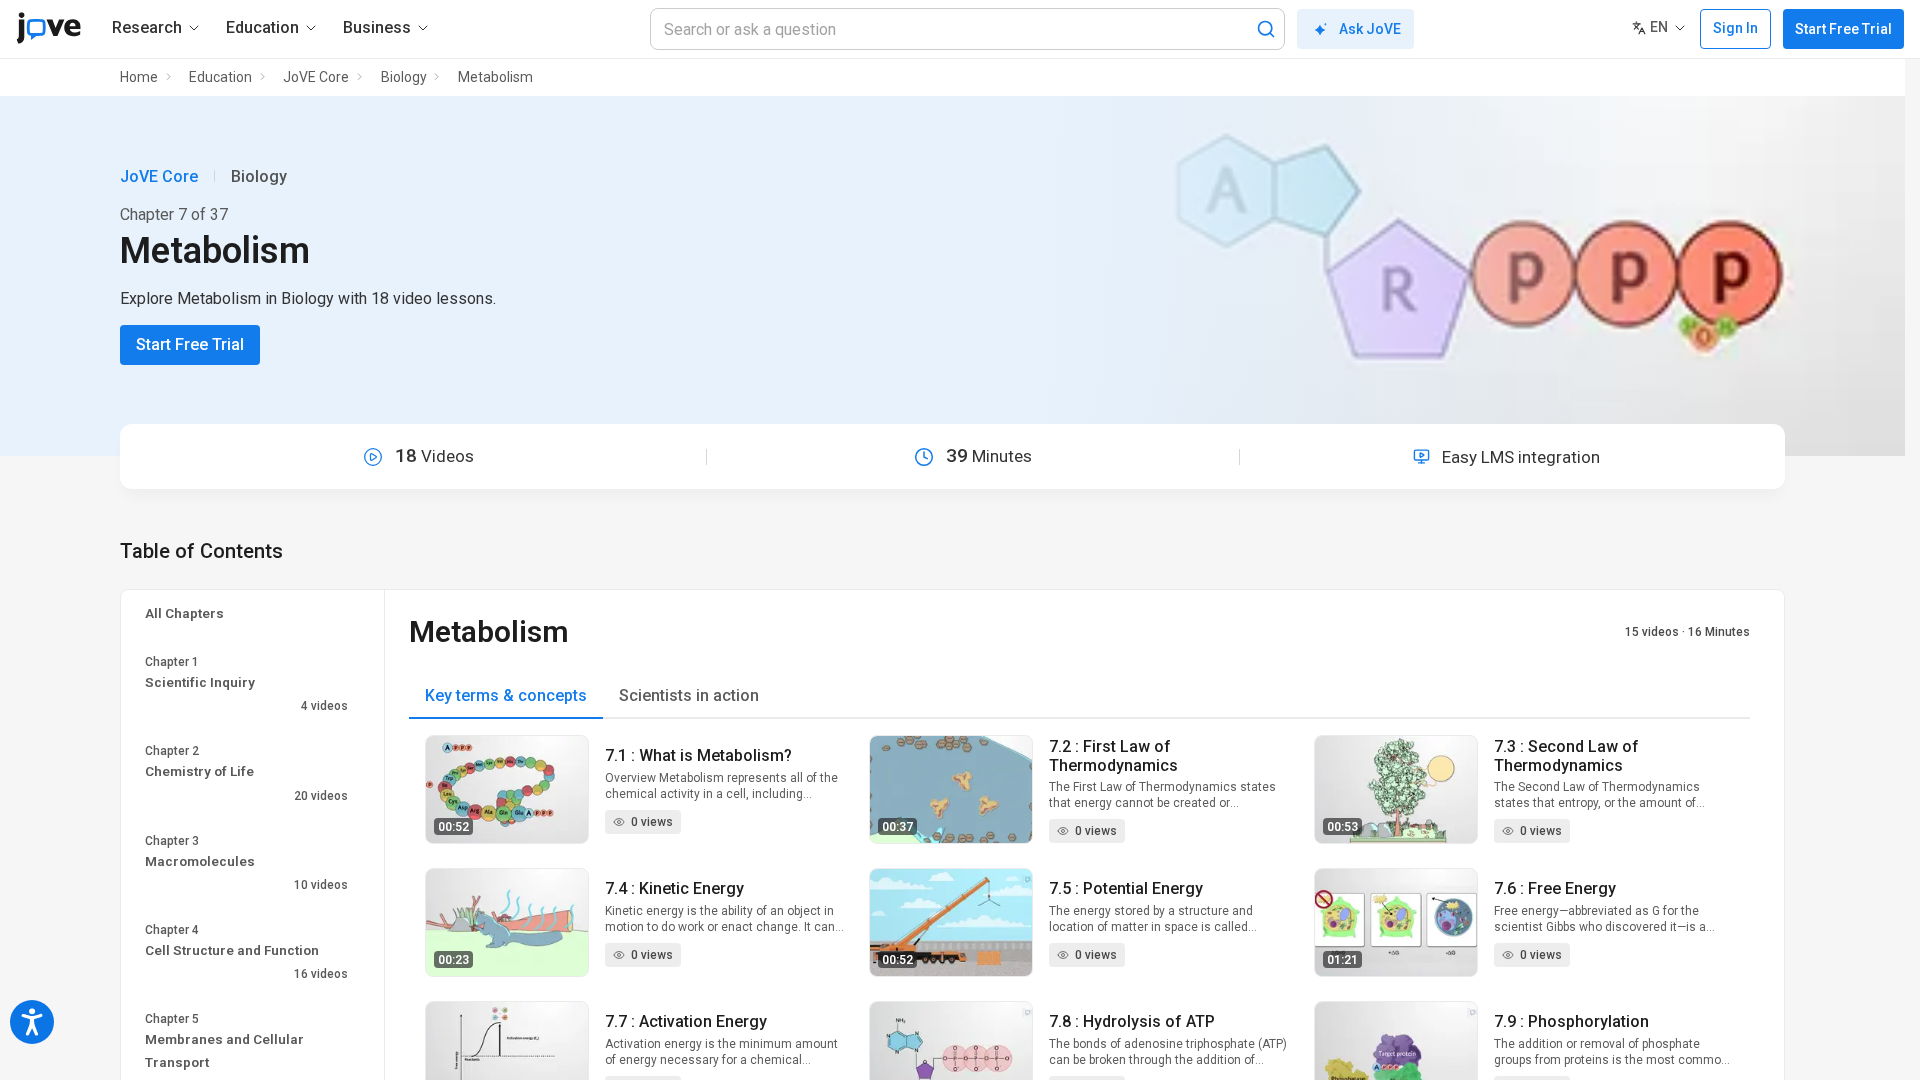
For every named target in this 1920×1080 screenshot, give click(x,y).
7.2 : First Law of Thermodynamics (1113, 756)
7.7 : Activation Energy (686, 1021)
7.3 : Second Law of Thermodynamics (1566, 756)
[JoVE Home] (48, 28)
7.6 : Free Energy (1555, 888)
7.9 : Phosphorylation (1571, 1021)
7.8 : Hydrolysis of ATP (1132, 1021)
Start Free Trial (1843, 29)
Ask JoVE (1370, 29)
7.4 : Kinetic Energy (674, 888)
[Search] (1266, 29)
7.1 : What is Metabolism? (698, 755)
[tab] (506, 696)
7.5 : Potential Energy (1126, 888)
